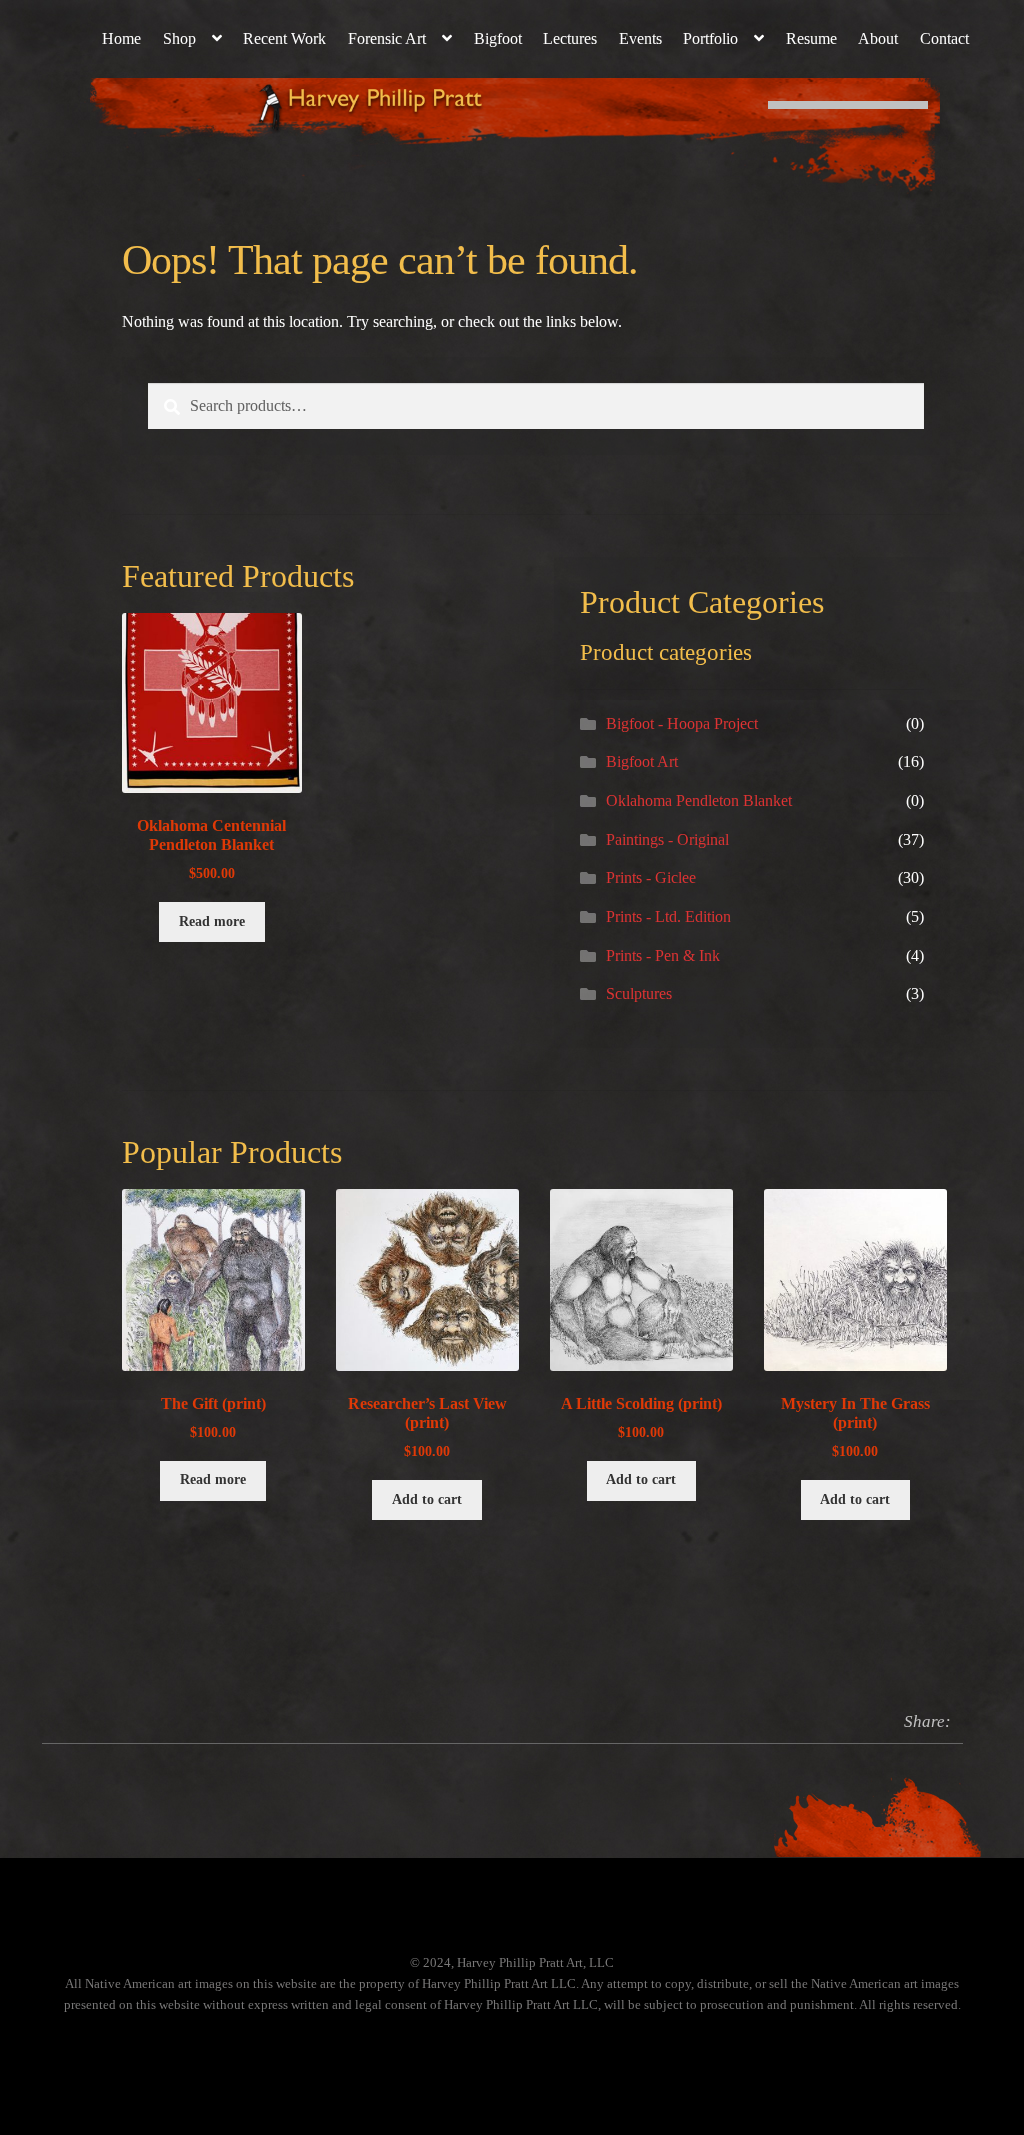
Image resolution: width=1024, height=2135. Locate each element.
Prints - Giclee (651, 877)
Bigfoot (498, 38)
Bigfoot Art (642, 761)
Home (121, 38)
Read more (212, 921)
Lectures (570, 38)
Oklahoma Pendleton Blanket (699, 800)
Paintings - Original (667, 839)
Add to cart (427, 1499)
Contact (944, 38)
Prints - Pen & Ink (663, 955)
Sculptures (639, 993)
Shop (179, 38)
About (878, 38)
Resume (811, 38)
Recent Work (284, 38)
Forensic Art (387, 38)
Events (640, 38)
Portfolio (710, 38)
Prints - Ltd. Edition (668, 916)
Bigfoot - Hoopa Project (682, 723)
